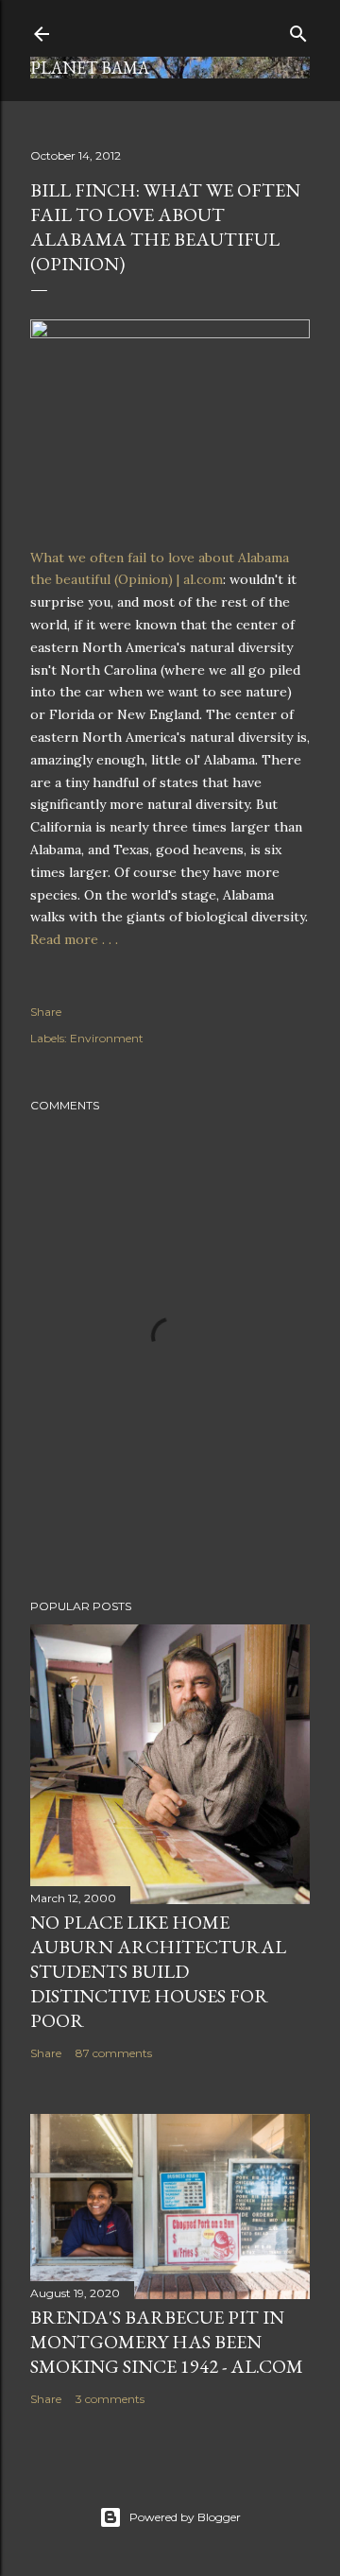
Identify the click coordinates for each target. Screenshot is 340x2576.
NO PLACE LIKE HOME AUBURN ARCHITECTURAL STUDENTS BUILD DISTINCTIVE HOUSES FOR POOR (158, 1971)
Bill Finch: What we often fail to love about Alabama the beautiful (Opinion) (165, 227)
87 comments (114, 2053)
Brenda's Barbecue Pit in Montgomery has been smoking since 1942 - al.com (167, 2342)
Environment (107, 1038)
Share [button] (46, 1012)
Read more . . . (74, 939)
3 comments (110, 2399)
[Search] (298, 30)
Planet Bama (90, 68)
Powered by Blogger (185, 2517)
